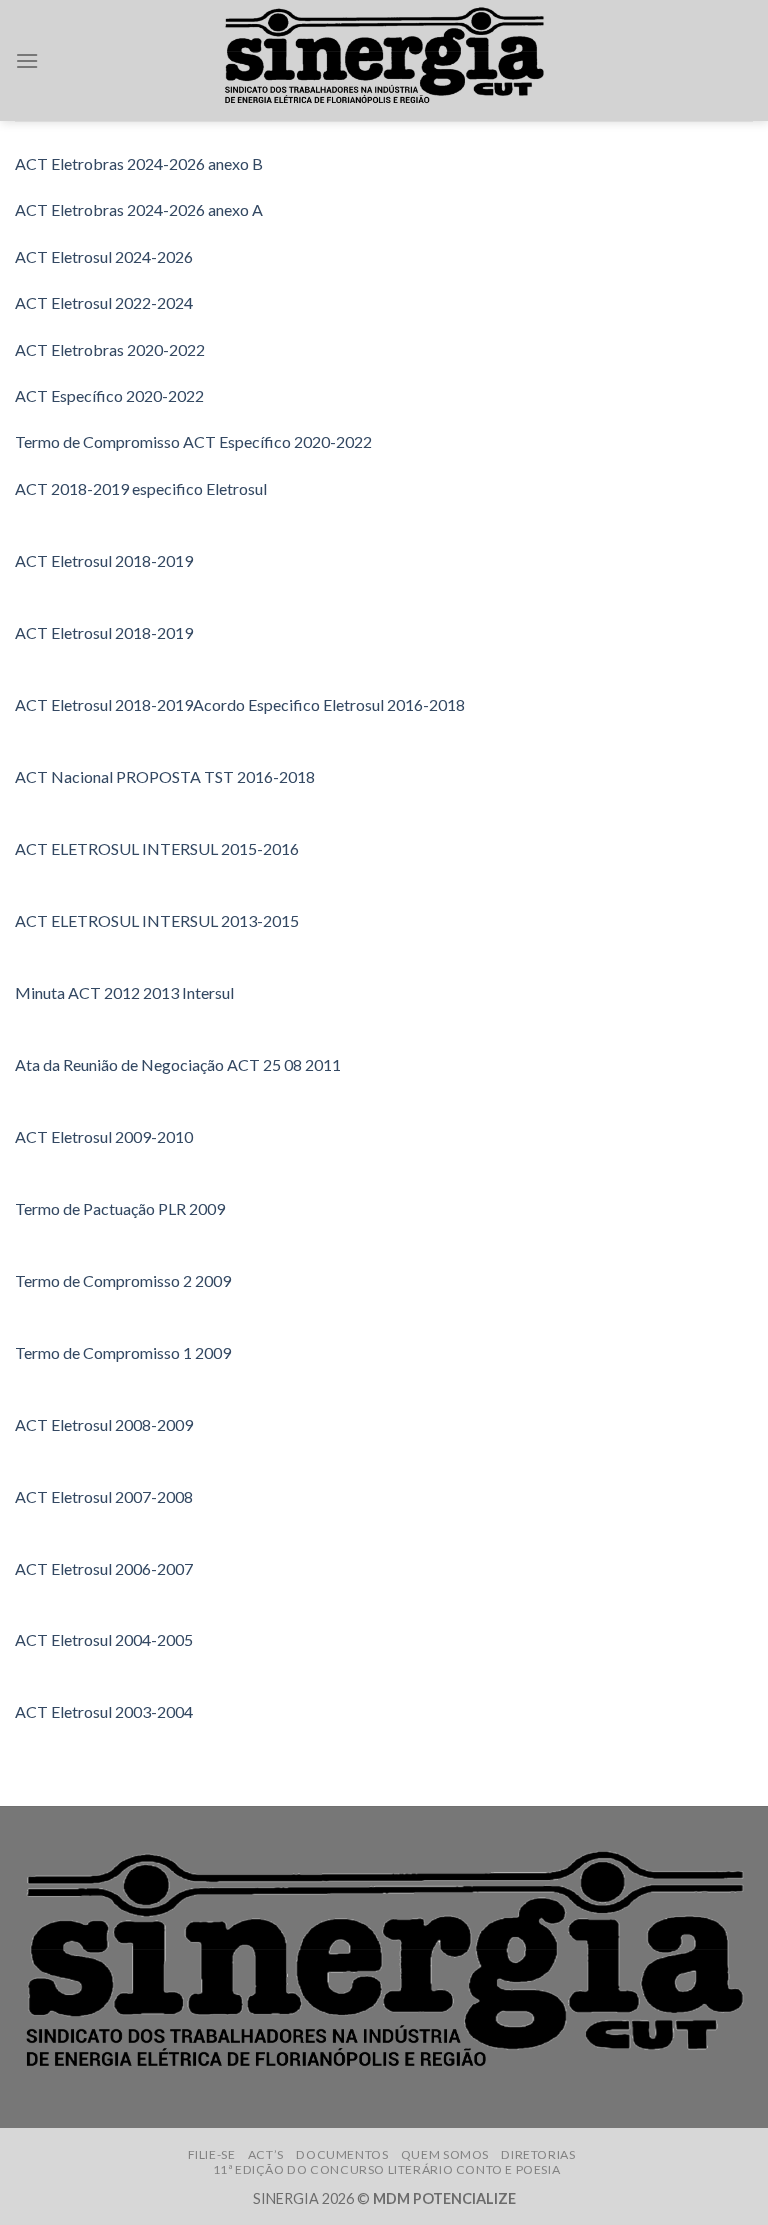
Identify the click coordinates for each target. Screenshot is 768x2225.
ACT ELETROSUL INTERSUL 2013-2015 (157, 920)
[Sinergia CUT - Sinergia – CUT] (384, 60)
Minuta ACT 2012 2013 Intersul (124, 992)
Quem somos (445, 2154)
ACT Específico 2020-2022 (109, 395)
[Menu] (27, 60)
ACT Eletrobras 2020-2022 (110, 349)
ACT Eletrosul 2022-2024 (104, 302)
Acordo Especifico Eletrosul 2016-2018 (329, 704)
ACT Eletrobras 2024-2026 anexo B (139, 163)
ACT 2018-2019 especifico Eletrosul (141, 488)
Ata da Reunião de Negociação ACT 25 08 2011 (178, 1064)
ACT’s (266, 2154)
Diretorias (538, 2154)
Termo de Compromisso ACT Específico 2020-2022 (193, 441)
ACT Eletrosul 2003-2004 (104, 1711)
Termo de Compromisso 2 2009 (123, 1280)
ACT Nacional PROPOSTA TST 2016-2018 (165, 776)
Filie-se (212, 2154)
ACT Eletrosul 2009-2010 (104, 1136)
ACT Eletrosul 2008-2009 (104, 1424)
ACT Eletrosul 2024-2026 (104, 256)
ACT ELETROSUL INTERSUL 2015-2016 (157, 848)
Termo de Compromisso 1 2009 (123, 1352)
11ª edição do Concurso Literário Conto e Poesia (387, 2169)
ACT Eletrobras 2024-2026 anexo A (139, 209)
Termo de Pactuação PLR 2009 (120, 1208)
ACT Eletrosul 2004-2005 (104, 1639)
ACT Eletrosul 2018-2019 (104, 560)
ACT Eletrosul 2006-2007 (104, 1568)
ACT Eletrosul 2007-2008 (104, 1496)
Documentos (342, 2154)
